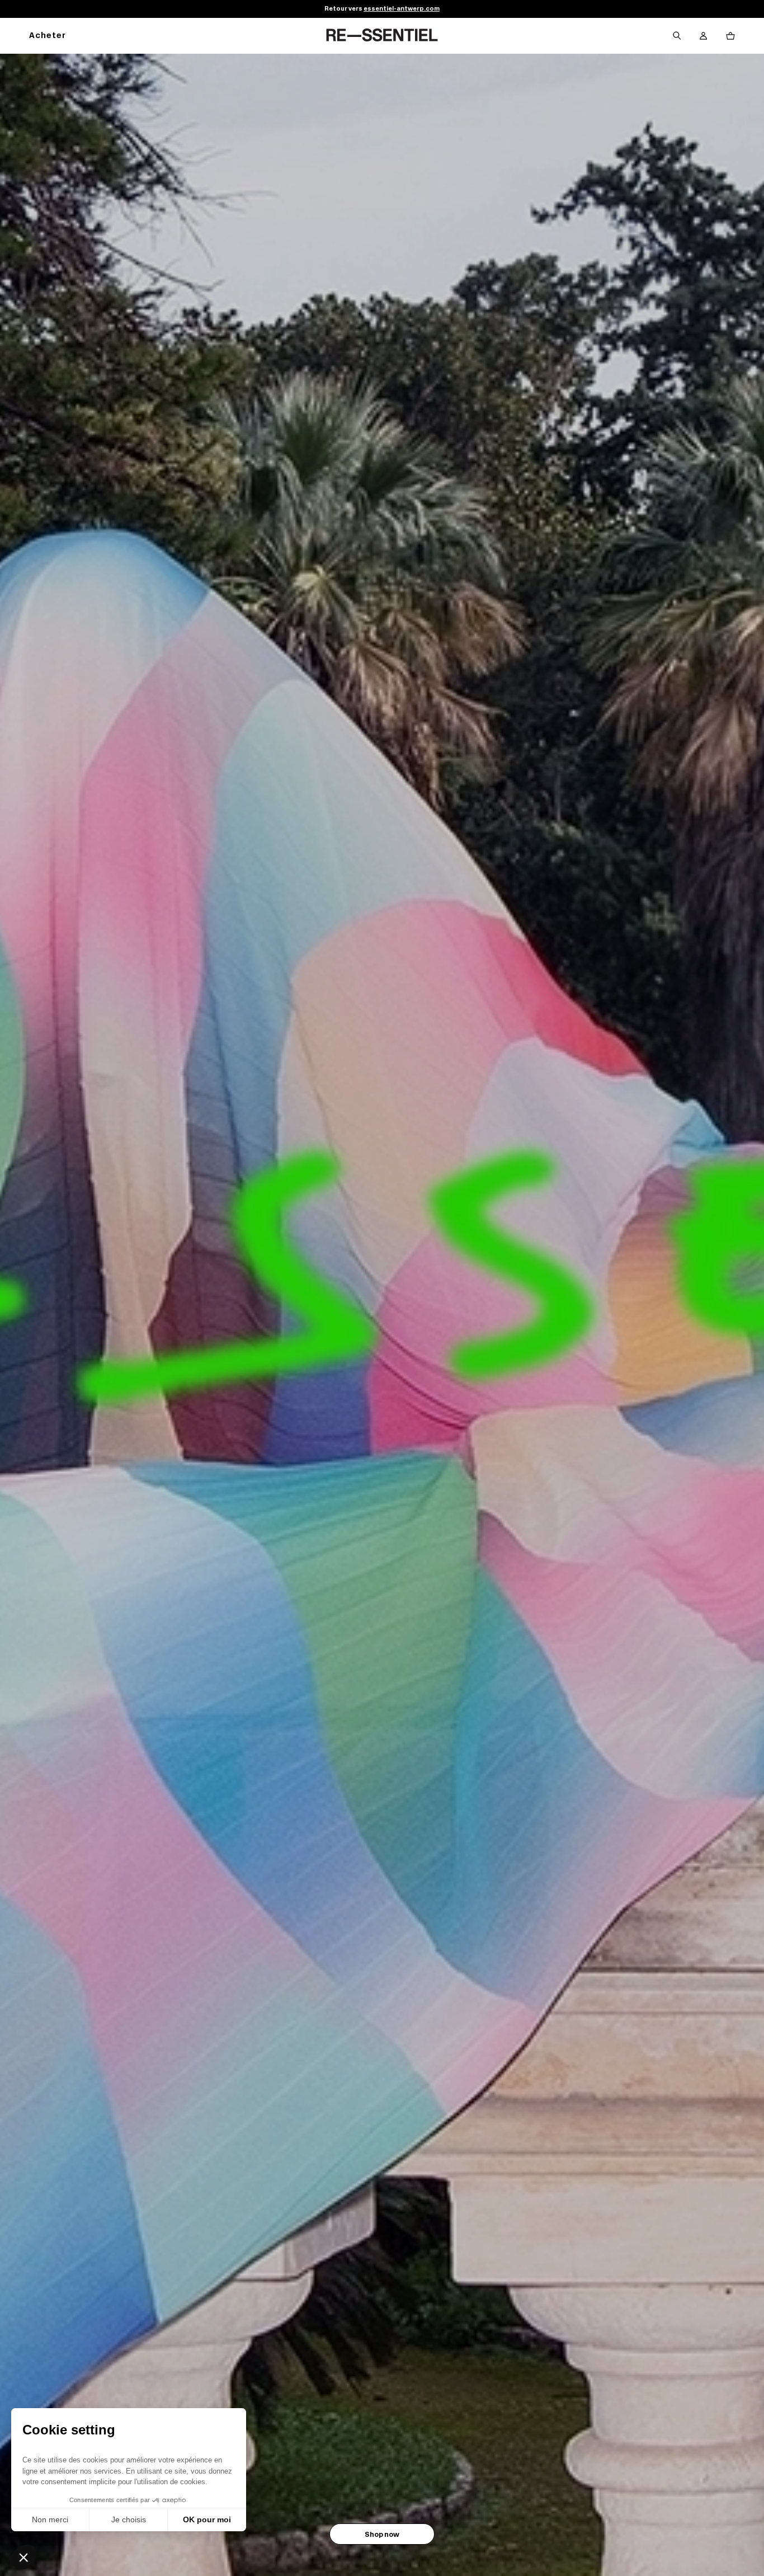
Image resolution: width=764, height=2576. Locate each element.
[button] (23, 2557)
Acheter (48, 36)
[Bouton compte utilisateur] (704, 36)
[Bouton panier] (730, 36)
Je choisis (129, 2519)
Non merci (50, 2519)
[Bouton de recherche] (677, 36)
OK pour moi (207, 2519)
